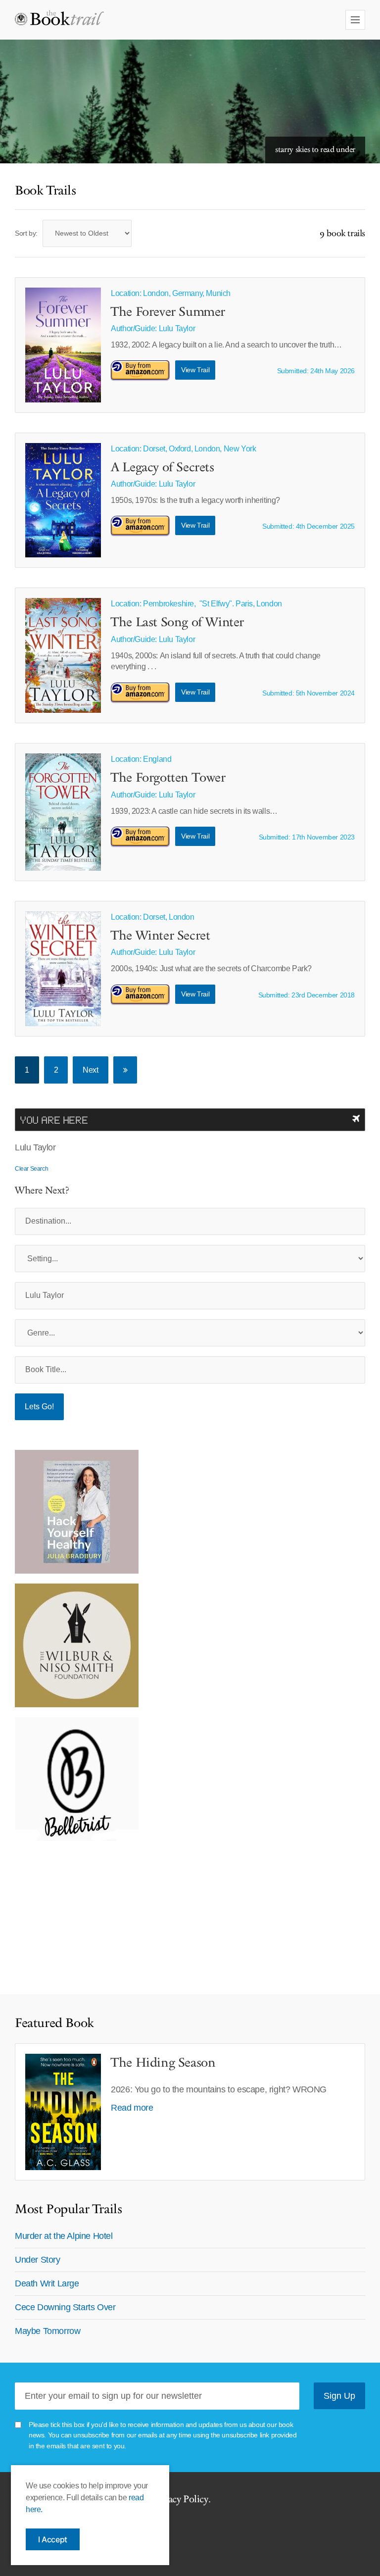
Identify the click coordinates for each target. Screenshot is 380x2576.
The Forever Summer (168, 312)
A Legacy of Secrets (162, 468)
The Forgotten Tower (168, 778)
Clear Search (31, 1169)
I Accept (53, 2539)
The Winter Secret (160, 936)
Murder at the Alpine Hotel (64, 2236)
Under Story (38, 2260)
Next (90, 1070)
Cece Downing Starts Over (65, 2307)
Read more (132, 2108)
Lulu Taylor (177, 328)
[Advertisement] (77, 1913)
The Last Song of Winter (177, 623)
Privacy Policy (180, 2499)
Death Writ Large (47, 2283)
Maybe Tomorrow (47, 2331)
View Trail (195, 370)
